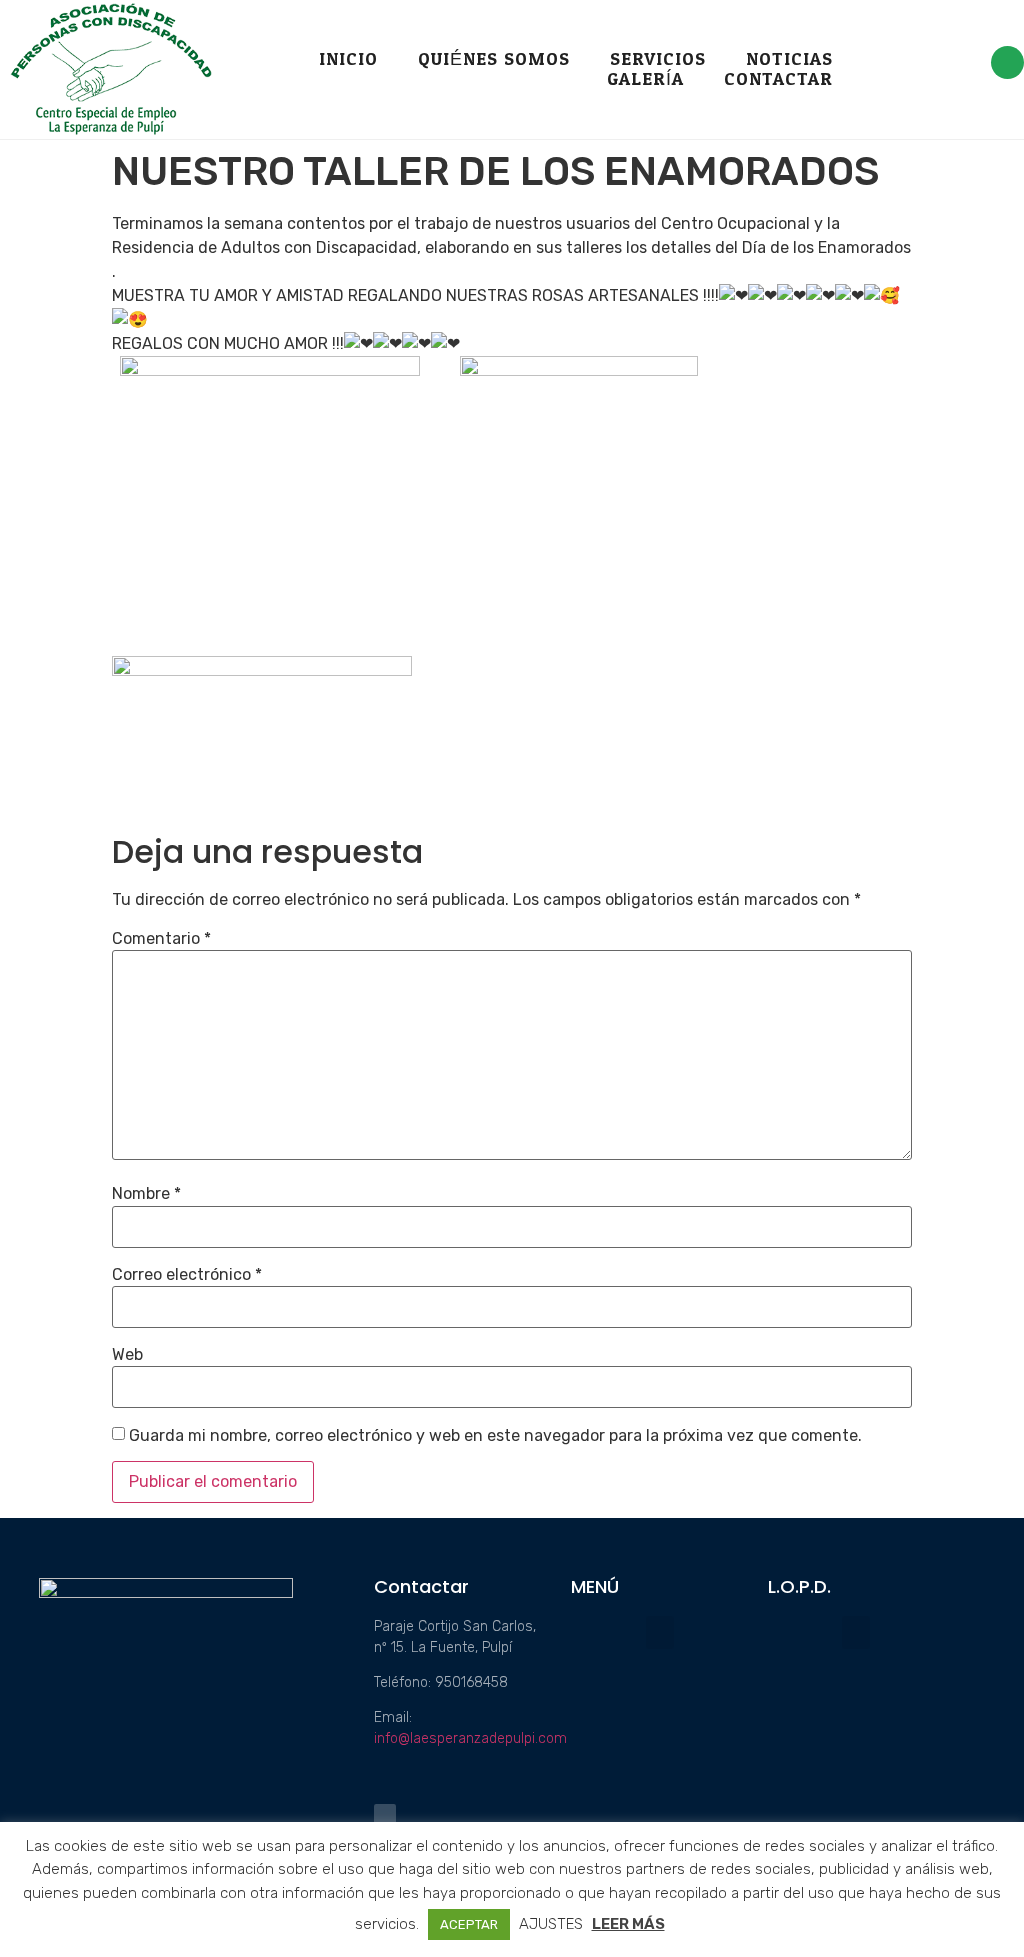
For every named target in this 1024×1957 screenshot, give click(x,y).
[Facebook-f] (1007, 62)
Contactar (778, 80)
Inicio (348, 60)
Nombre (146, 1194)
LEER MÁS (628, 1924)
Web (127, 1355)
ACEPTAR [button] (469, 1924)
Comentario (161, 939)
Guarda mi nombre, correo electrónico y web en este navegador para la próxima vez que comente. (495, 1436)
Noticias (789, 60)
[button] (660, 1632)
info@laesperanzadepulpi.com (470, 1738)
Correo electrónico (187, 1275)
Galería (645, 80)
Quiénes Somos (494, 60)
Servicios (658, 60)
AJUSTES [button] (551, 1924)
